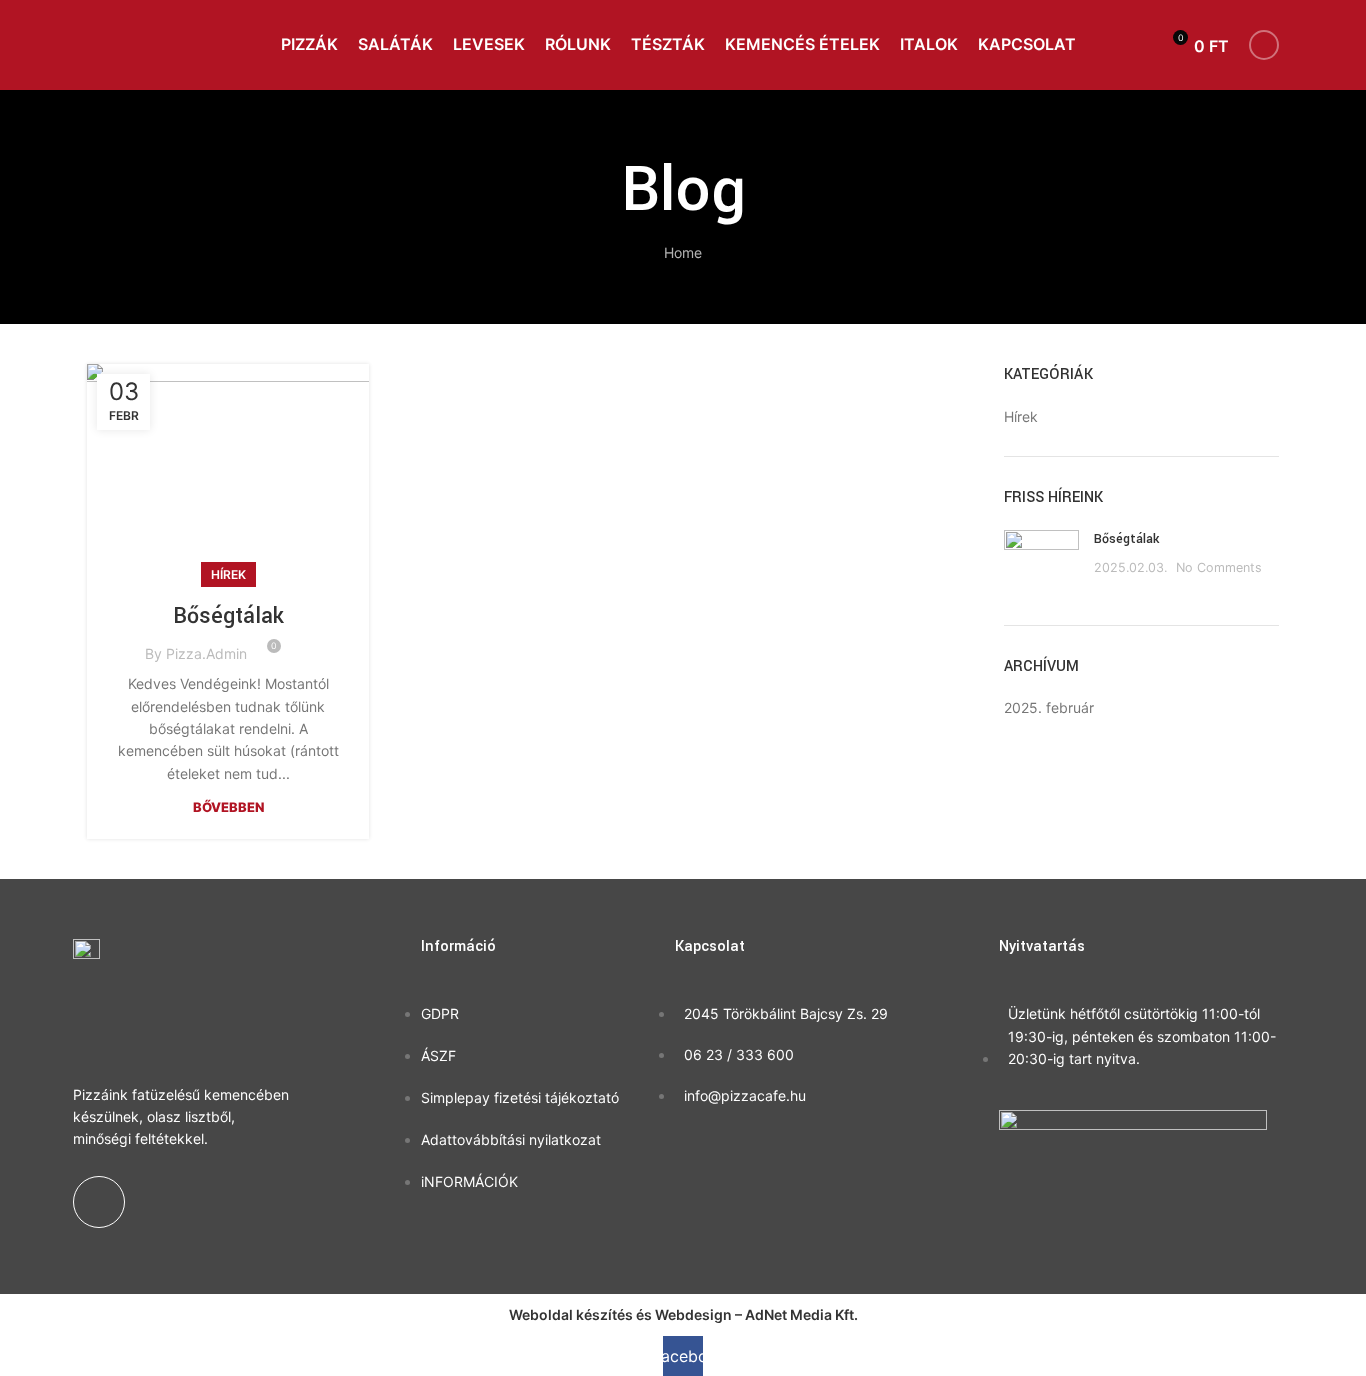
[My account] (1135, 45)
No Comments (1219, 567)
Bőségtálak (228, 616)
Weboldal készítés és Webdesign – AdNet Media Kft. (683, 1314)
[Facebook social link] (1264, 45)
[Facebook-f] (99, 1202)
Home (683, 252)
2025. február (1049, 707)
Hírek (228, 574)
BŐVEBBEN (228, 807)
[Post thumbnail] (1041, 562)
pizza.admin (206, 653)
